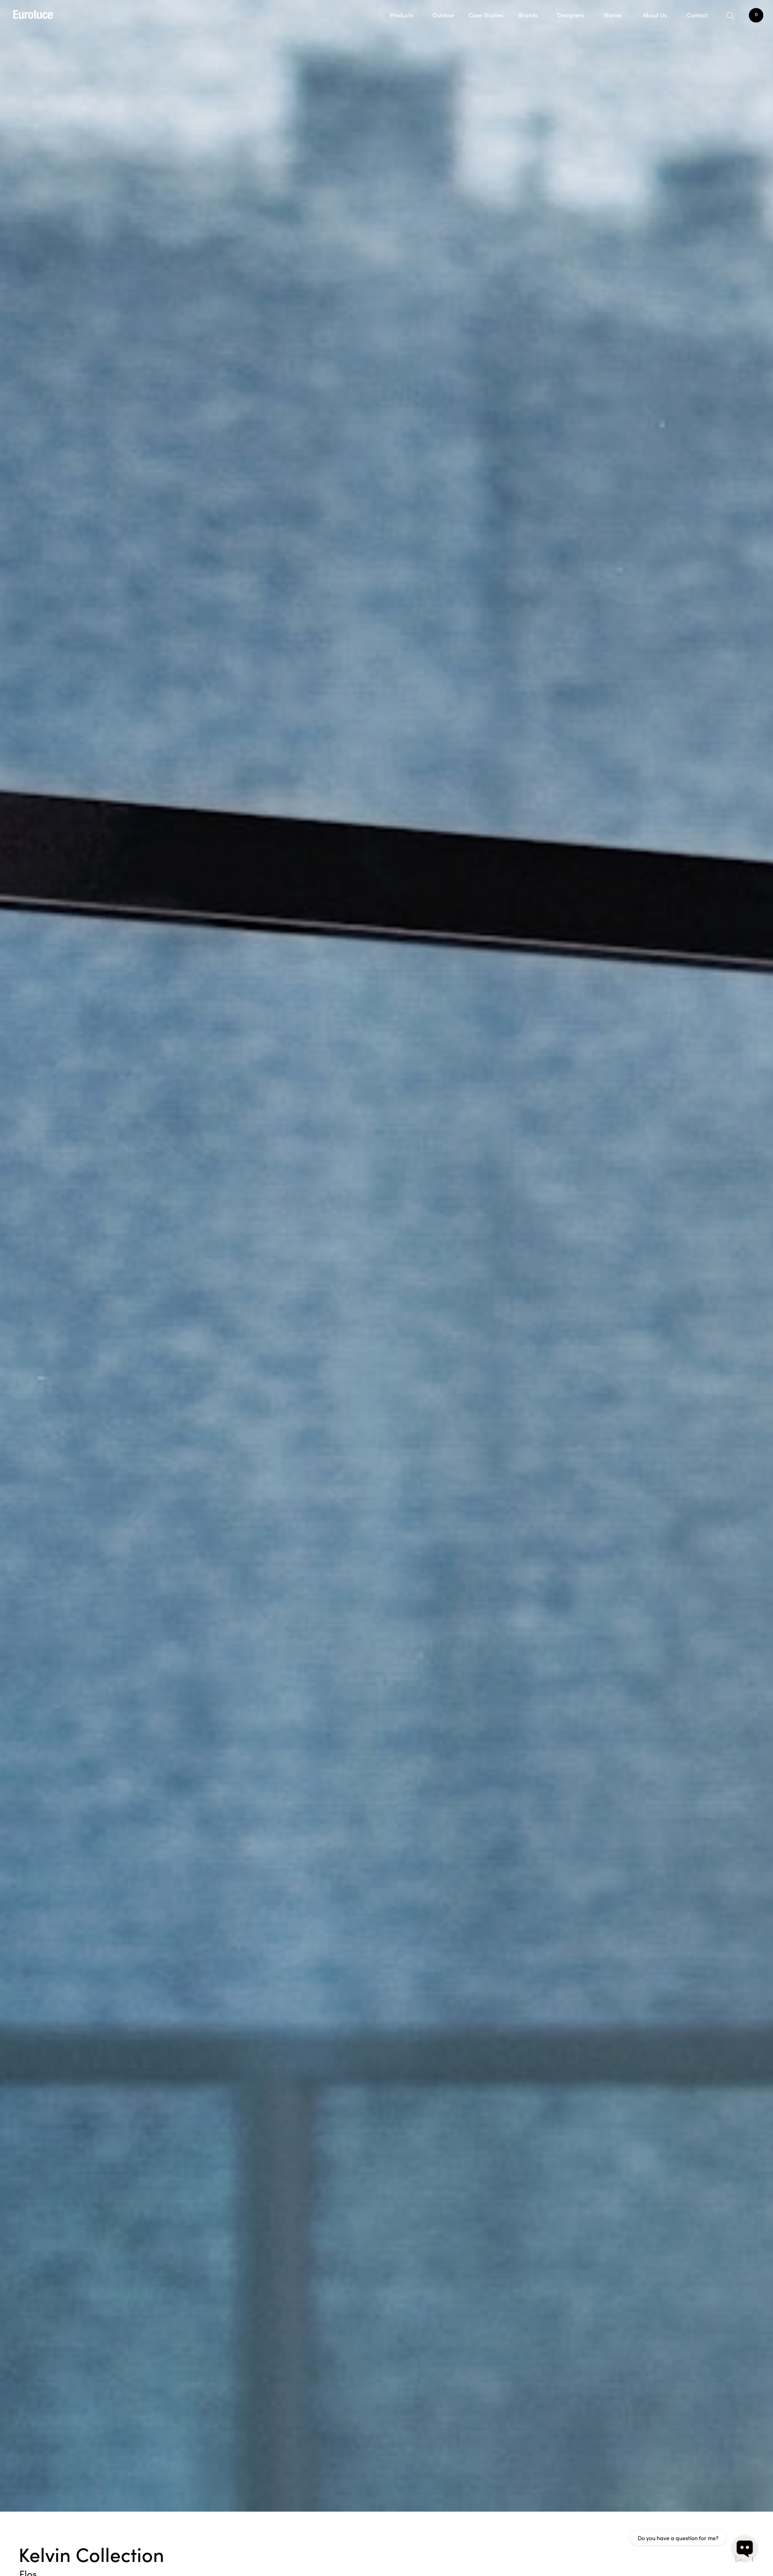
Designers (570, 15)
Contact (697, 15)
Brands (528, 15)
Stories (613, 15)
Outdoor (444, 15)
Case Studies (486, 15)
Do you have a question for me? (678, 2538)
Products (401, 15)
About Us (655, 15)
